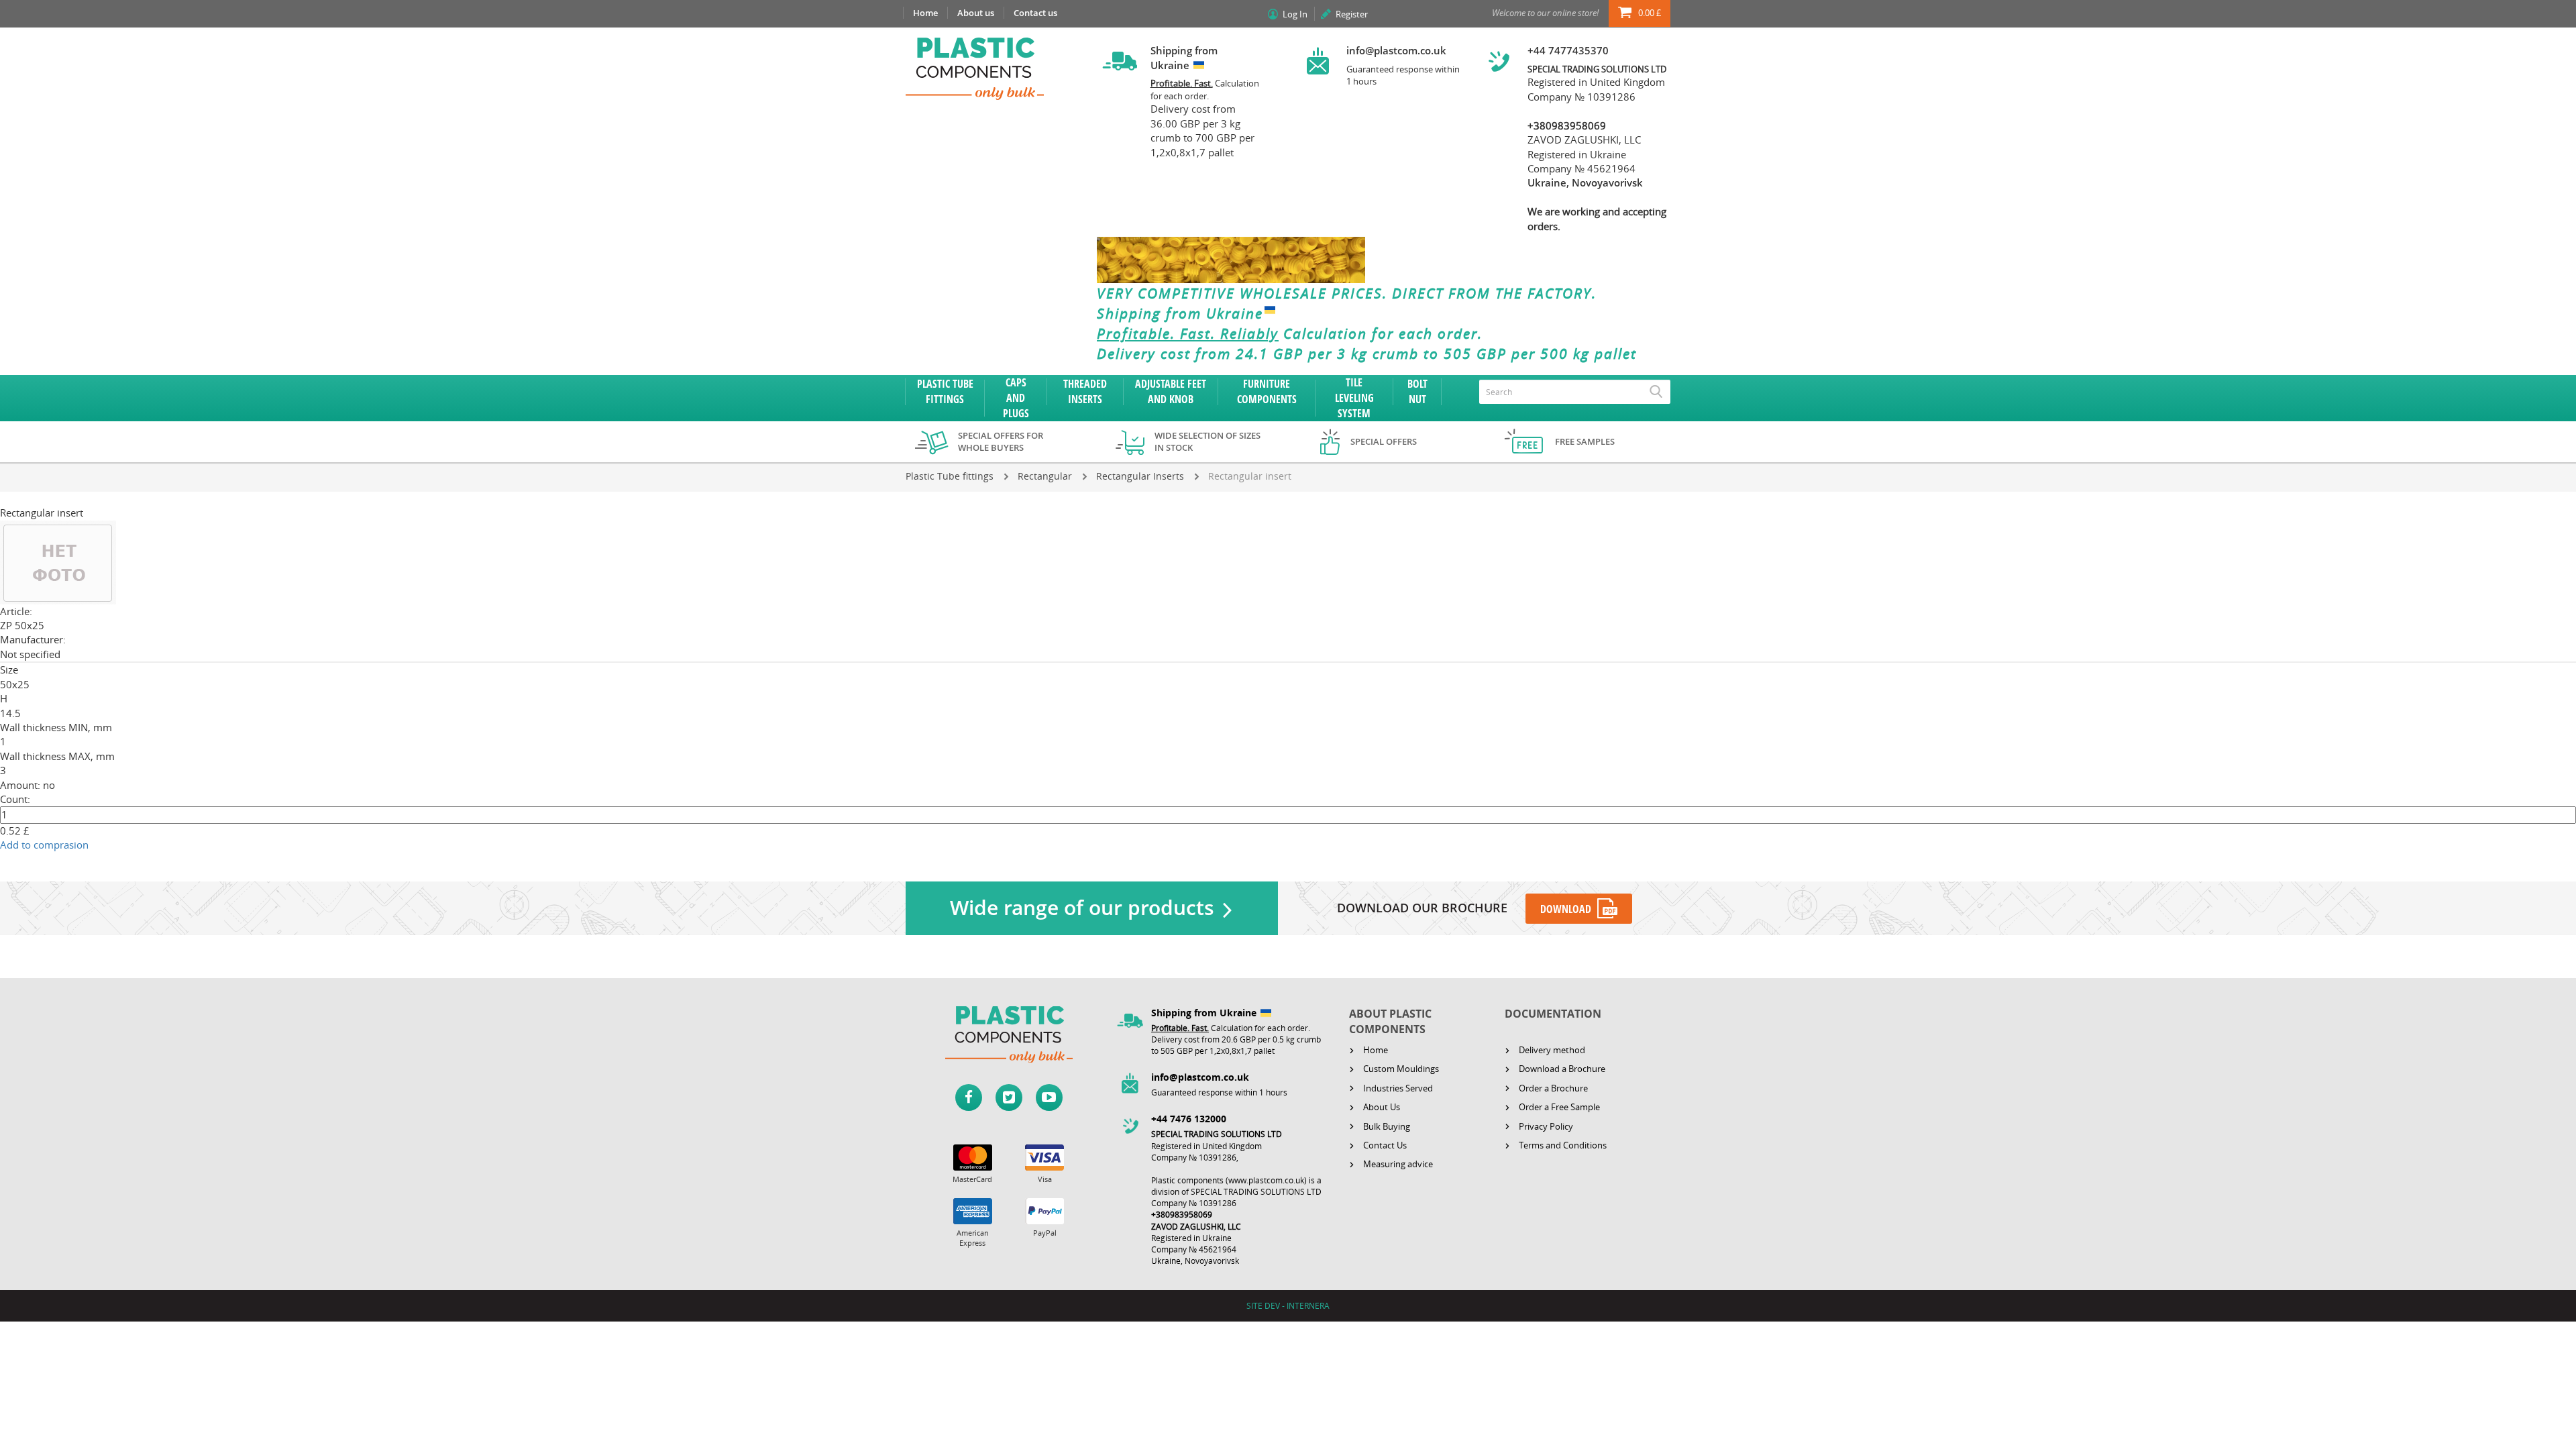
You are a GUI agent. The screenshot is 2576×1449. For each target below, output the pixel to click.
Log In (1295, 14)
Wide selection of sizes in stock (1207, 442)
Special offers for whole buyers (1001, 442)
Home (925, 13)
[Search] (1656, 392)
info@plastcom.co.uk (1396, 50)
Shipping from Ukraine (1180, 313)
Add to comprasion (44, 845)
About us (976, 13)
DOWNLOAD (1566, 909)
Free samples (1585, 441)
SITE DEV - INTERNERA (1288, 1306)
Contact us (1035, 13)
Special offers (1384, 441)
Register (1352, 14)
